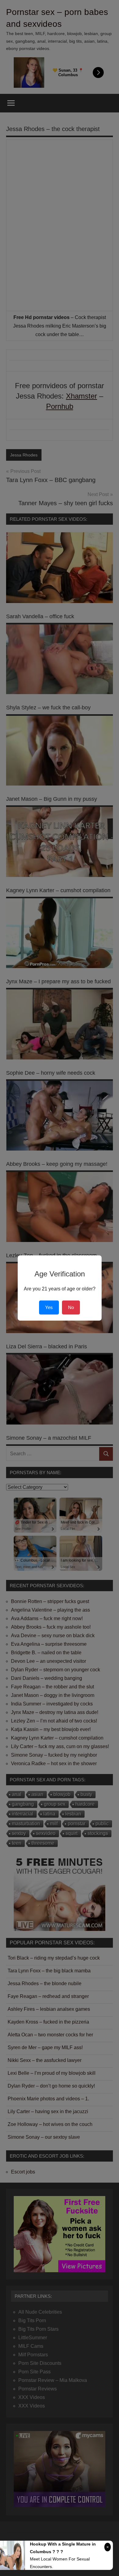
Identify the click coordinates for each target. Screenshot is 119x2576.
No (71, 1307)
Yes (49, 1307)
